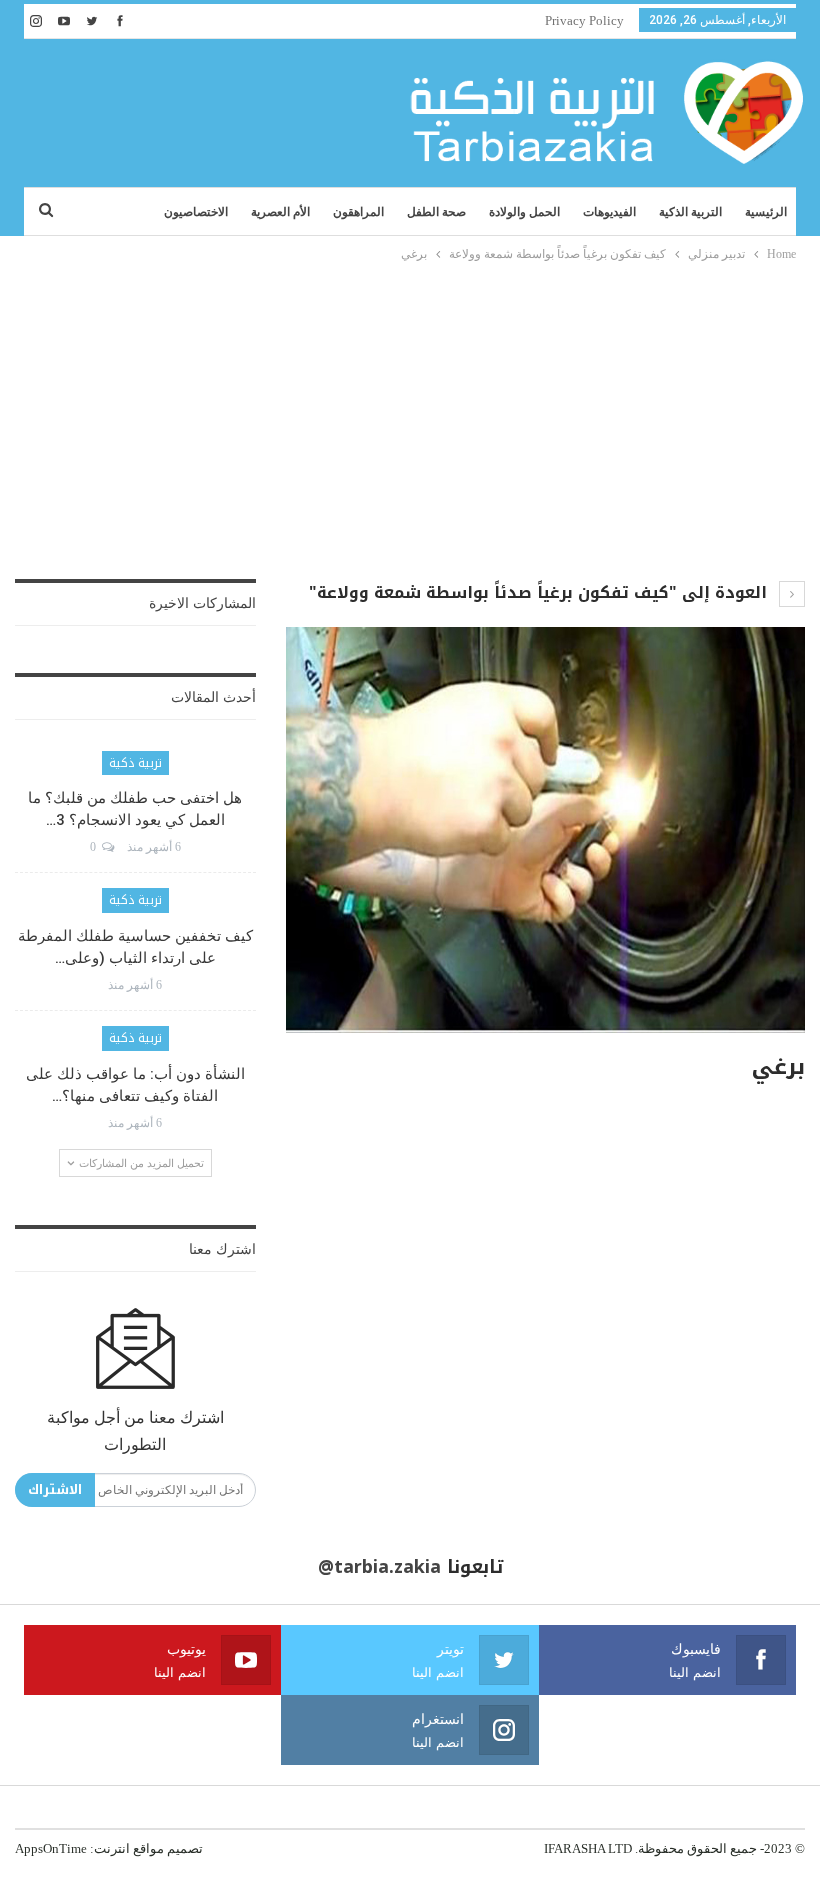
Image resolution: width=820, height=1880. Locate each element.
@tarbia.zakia (379, 1567)
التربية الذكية (690, 212)
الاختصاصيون (196, 212)
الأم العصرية (280, 212)
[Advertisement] (410, 415)
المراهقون (358, 212)
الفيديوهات (609, 212)
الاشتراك (55, 1489)
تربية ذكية (135, 763)
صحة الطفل (436, 212)
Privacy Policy (584, 20)
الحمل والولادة (524, 212)
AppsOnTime (51, 1848)
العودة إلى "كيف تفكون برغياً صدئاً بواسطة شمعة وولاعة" (540, 592)
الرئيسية (766, 212)
